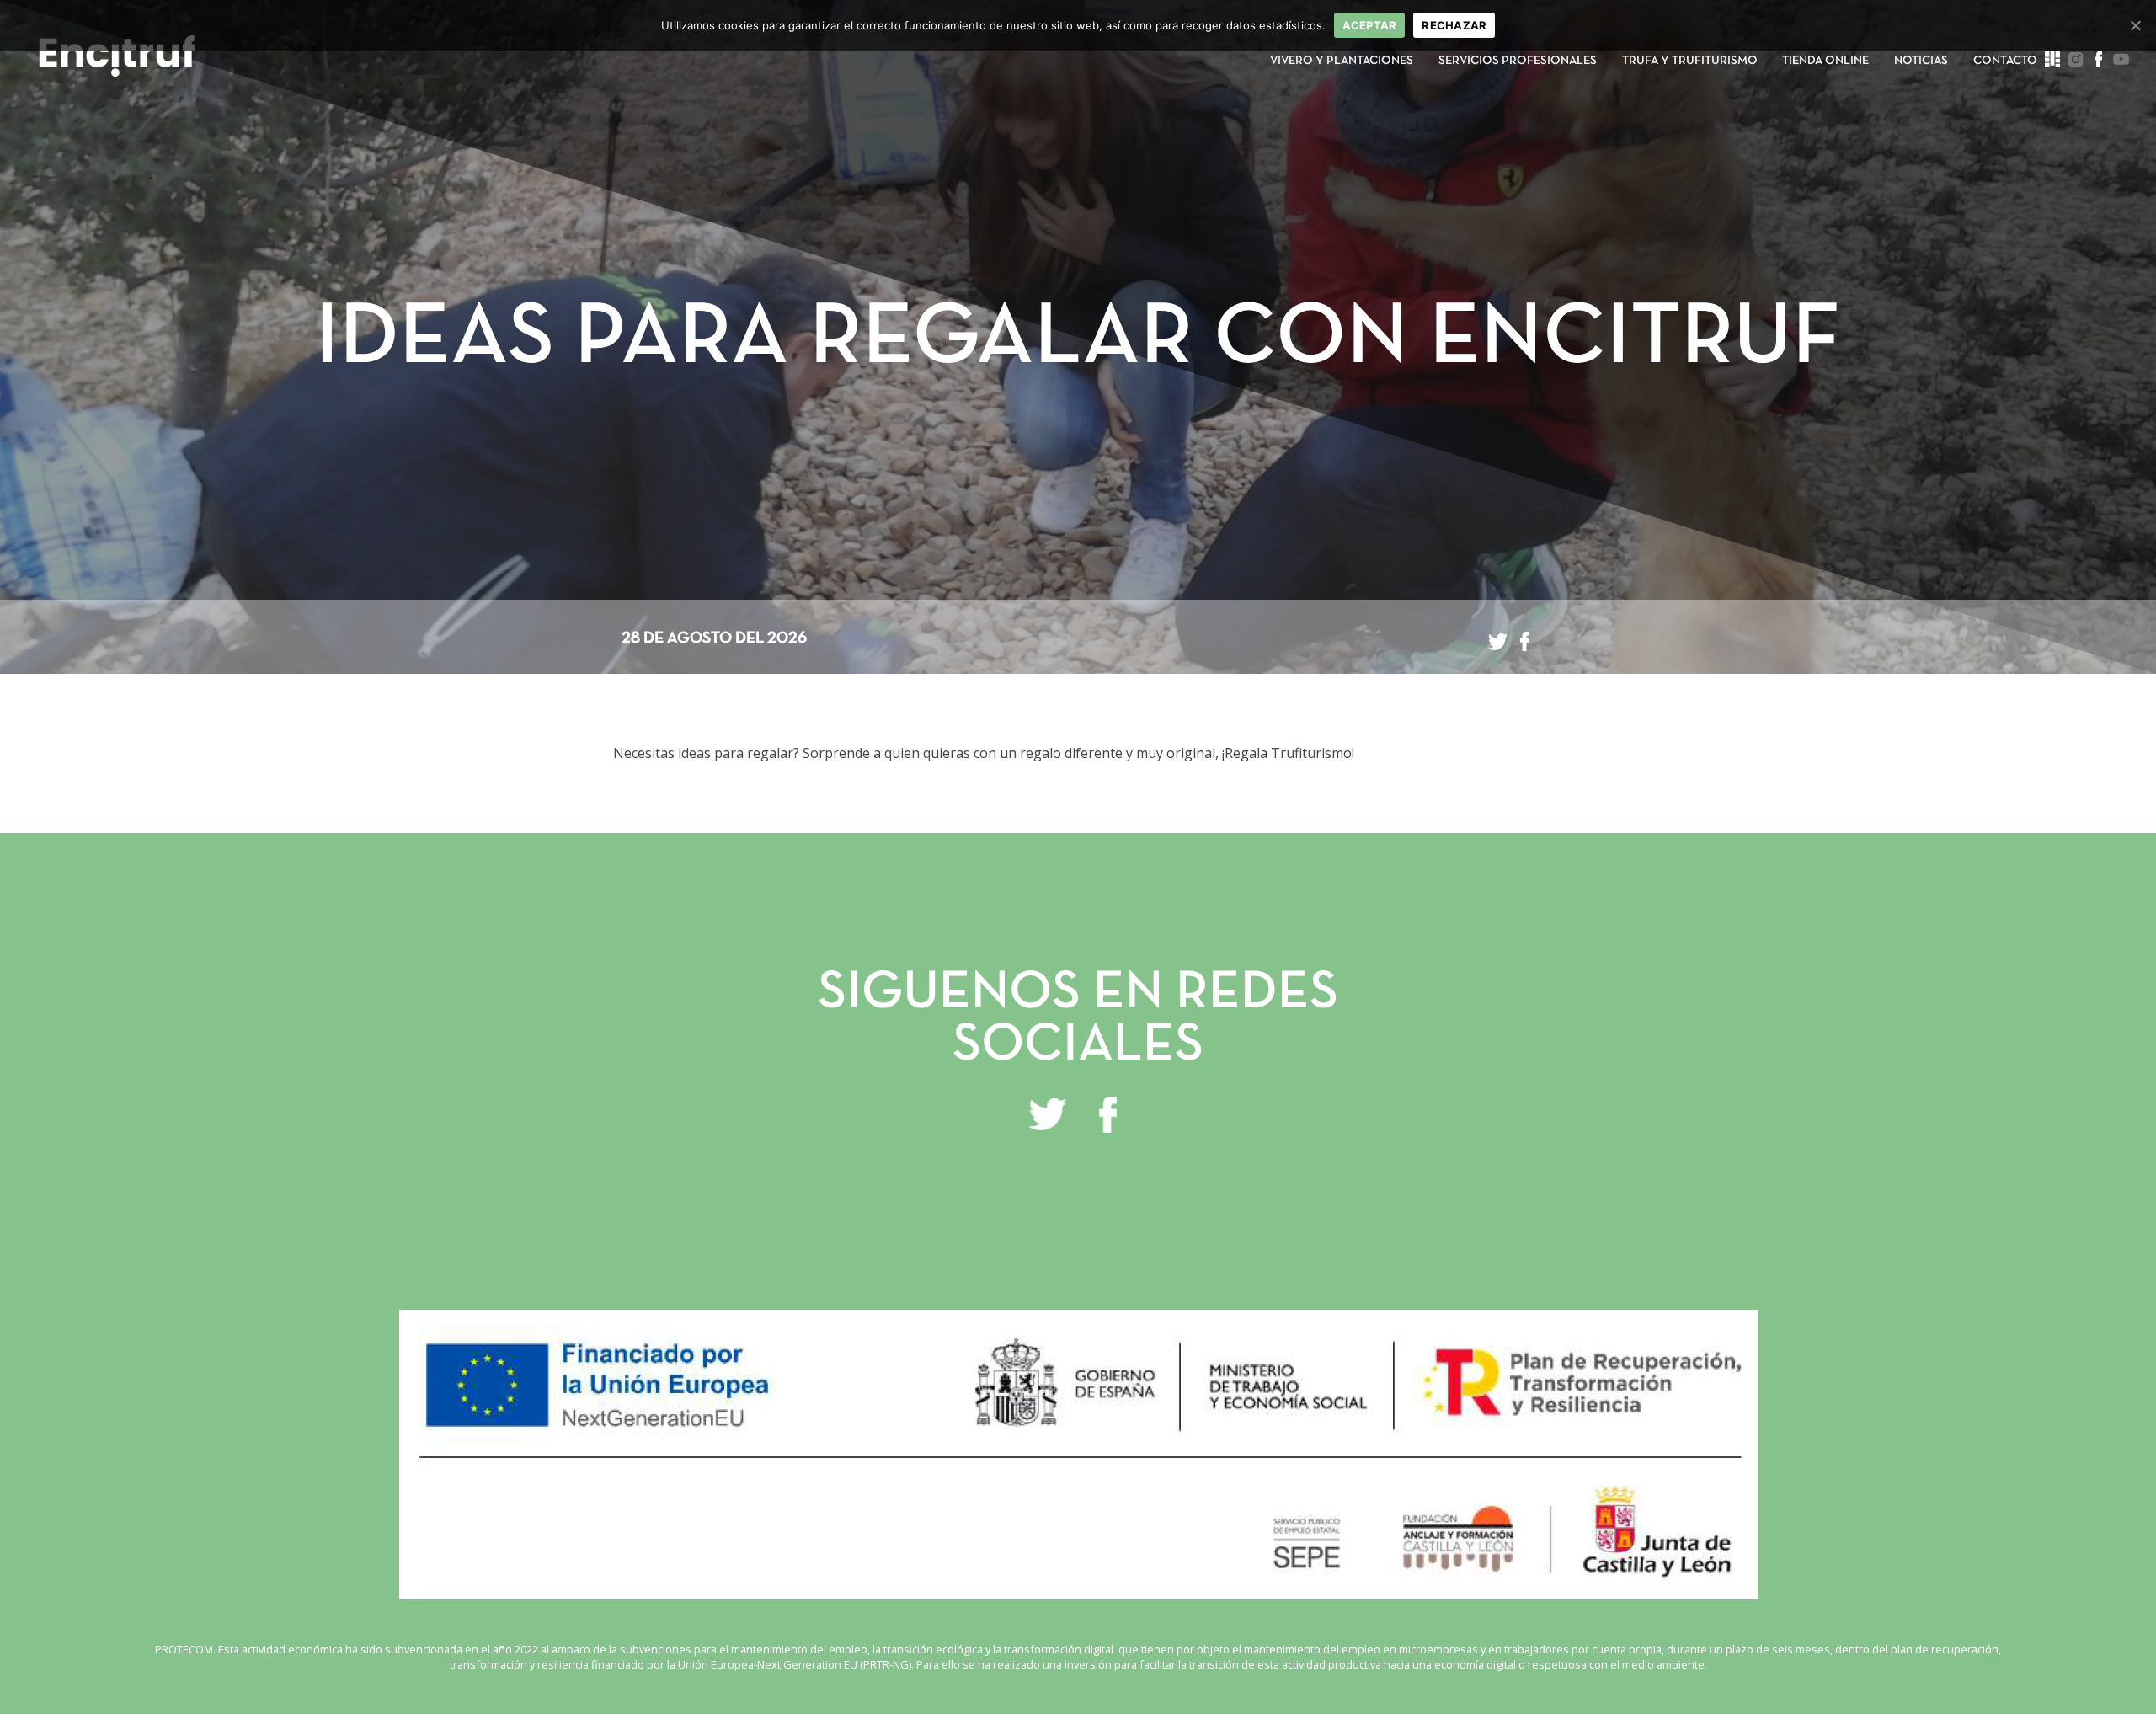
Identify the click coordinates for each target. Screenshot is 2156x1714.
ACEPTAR (1370, 25)
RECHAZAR (1454, 25)
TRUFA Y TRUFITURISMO (1690, 61)
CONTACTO (2005, 61)
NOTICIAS (1921, 61)
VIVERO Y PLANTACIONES (1342, 61)
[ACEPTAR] (2135, 25)
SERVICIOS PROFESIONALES (1518, 61)
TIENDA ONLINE (1825, 61)
